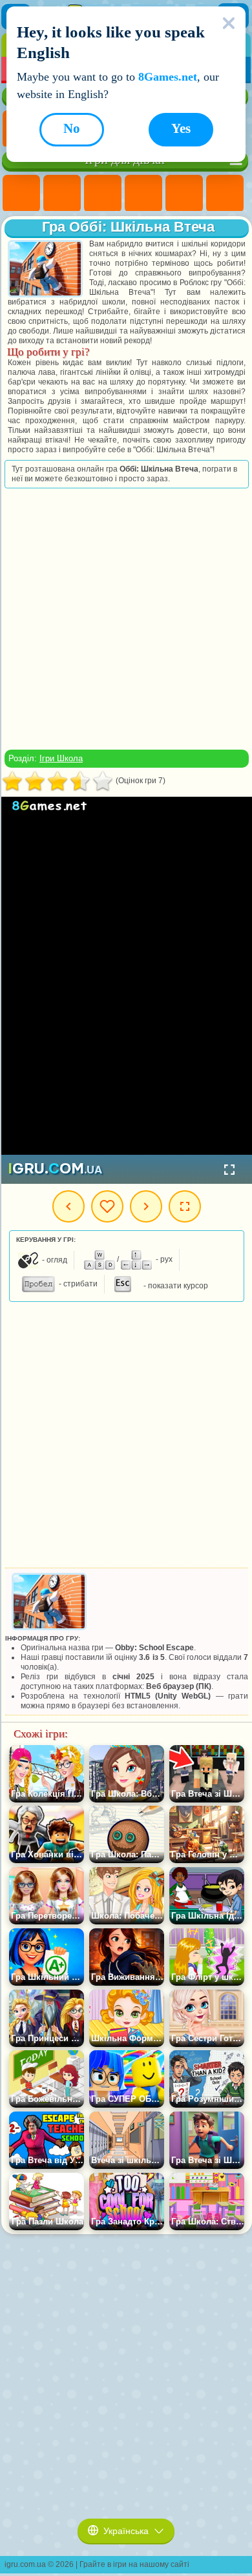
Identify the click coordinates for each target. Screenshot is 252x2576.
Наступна (146, 1206)
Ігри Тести (184, 194)
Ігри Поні (21, 194)
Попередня (68, 1206)
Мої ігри (107, 1206)
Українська (126, 2531)
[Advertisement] (125, 619)
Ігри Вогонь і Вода (103, 194)
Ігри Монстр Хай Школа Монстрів (225, 194)
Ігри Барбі (143, 194)
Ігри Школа (61, 758)
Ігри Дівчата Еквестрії (62, 194)
